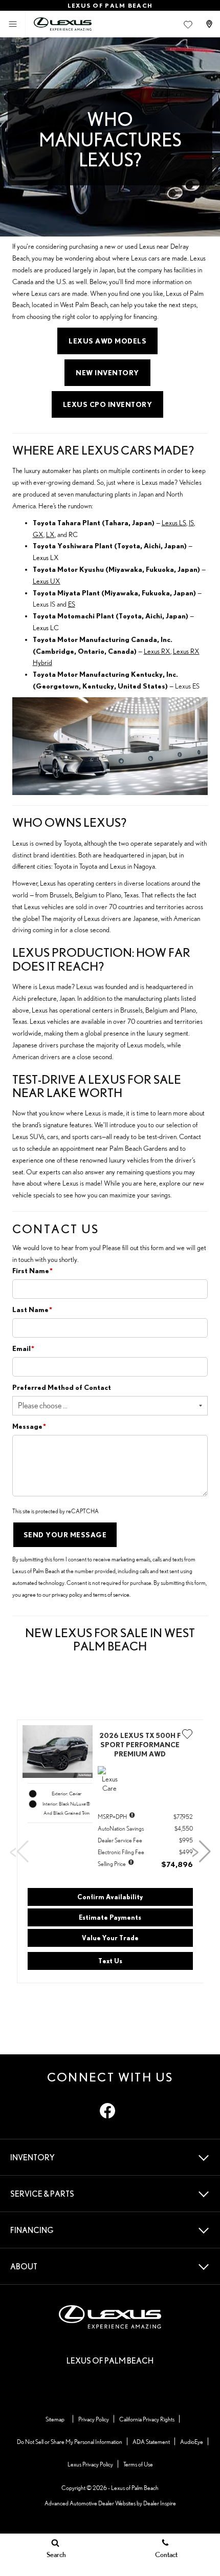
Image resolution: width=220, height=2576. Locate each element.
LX (50, 534)
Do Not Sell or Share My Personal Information (70, 2442)
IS (191, 523)
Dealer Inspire (160, 2503)
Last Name (32, 1310)
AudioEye (192, 2442)
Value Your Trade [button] (110, 1938)
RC (73, 534)
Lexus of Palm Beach (135, 2488)
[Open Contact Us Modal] (210, 24)
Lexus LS (174, 523)
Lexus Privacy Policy (90, 2464)
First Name (32, 1271)
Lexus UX (47, 581)
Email (23, 1348)
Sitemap (55, 2419)
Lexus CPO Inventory (108, 404)
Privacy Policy (94, 2419)
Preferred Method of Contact (62, 1387)
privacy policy (67, 1594)
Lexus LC (46, 628)
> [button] (196, 1852)
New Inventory (107, 373)
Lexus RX (157, 651)
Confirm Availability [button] (110, 1897)
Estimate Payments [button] (110, 1917)
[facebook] (107, 2111)
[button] (188, 1736)
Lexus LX (46, 557)
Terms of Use (138, 2464)
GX (38, 534)
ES (72, 604)
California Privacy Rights (147, 2419)
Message (29, 1426)
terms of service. (112, 1594)
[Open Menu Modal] (13, 24)
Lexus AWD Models (107, 341)
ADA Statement (151, 2442)
